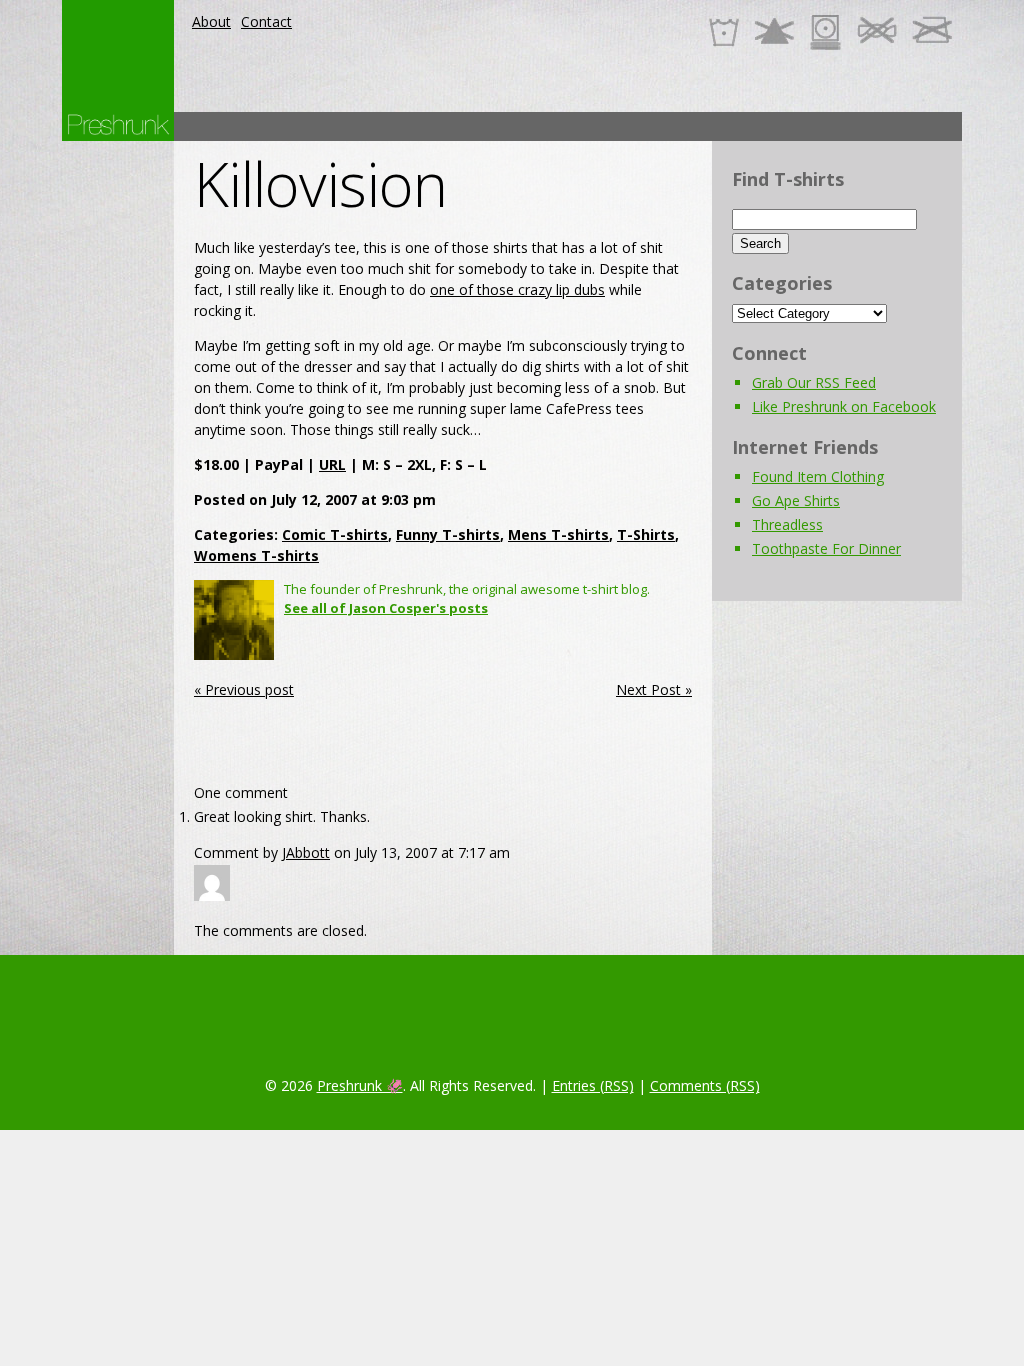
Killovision (320, 184)
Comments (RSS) (705, 1085)
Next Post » (654, 689)
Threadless (787, 524)
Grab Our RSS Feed (814, 382)
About (211, 21)
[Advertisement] (598, 126)
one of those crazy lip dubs (517, 289)
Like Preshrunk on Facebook (844, 406)
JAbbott (306, 852)
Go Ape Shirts (796, 500)
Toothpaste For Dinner (826, 548)
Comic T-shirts (335, 534)
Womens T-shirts (256, 555)
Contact (266, 21)
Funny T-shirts (448, 534)
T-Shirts (646, 534)
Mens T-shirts (558, 534)
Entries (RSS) (593, 1085)
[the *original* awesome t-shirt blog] (118, 124)
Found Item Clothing (818, 476)
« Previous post (244, 689)
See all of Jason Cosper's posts (386, 608)
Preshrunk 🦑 (360, 1085)
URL (332, 464)
